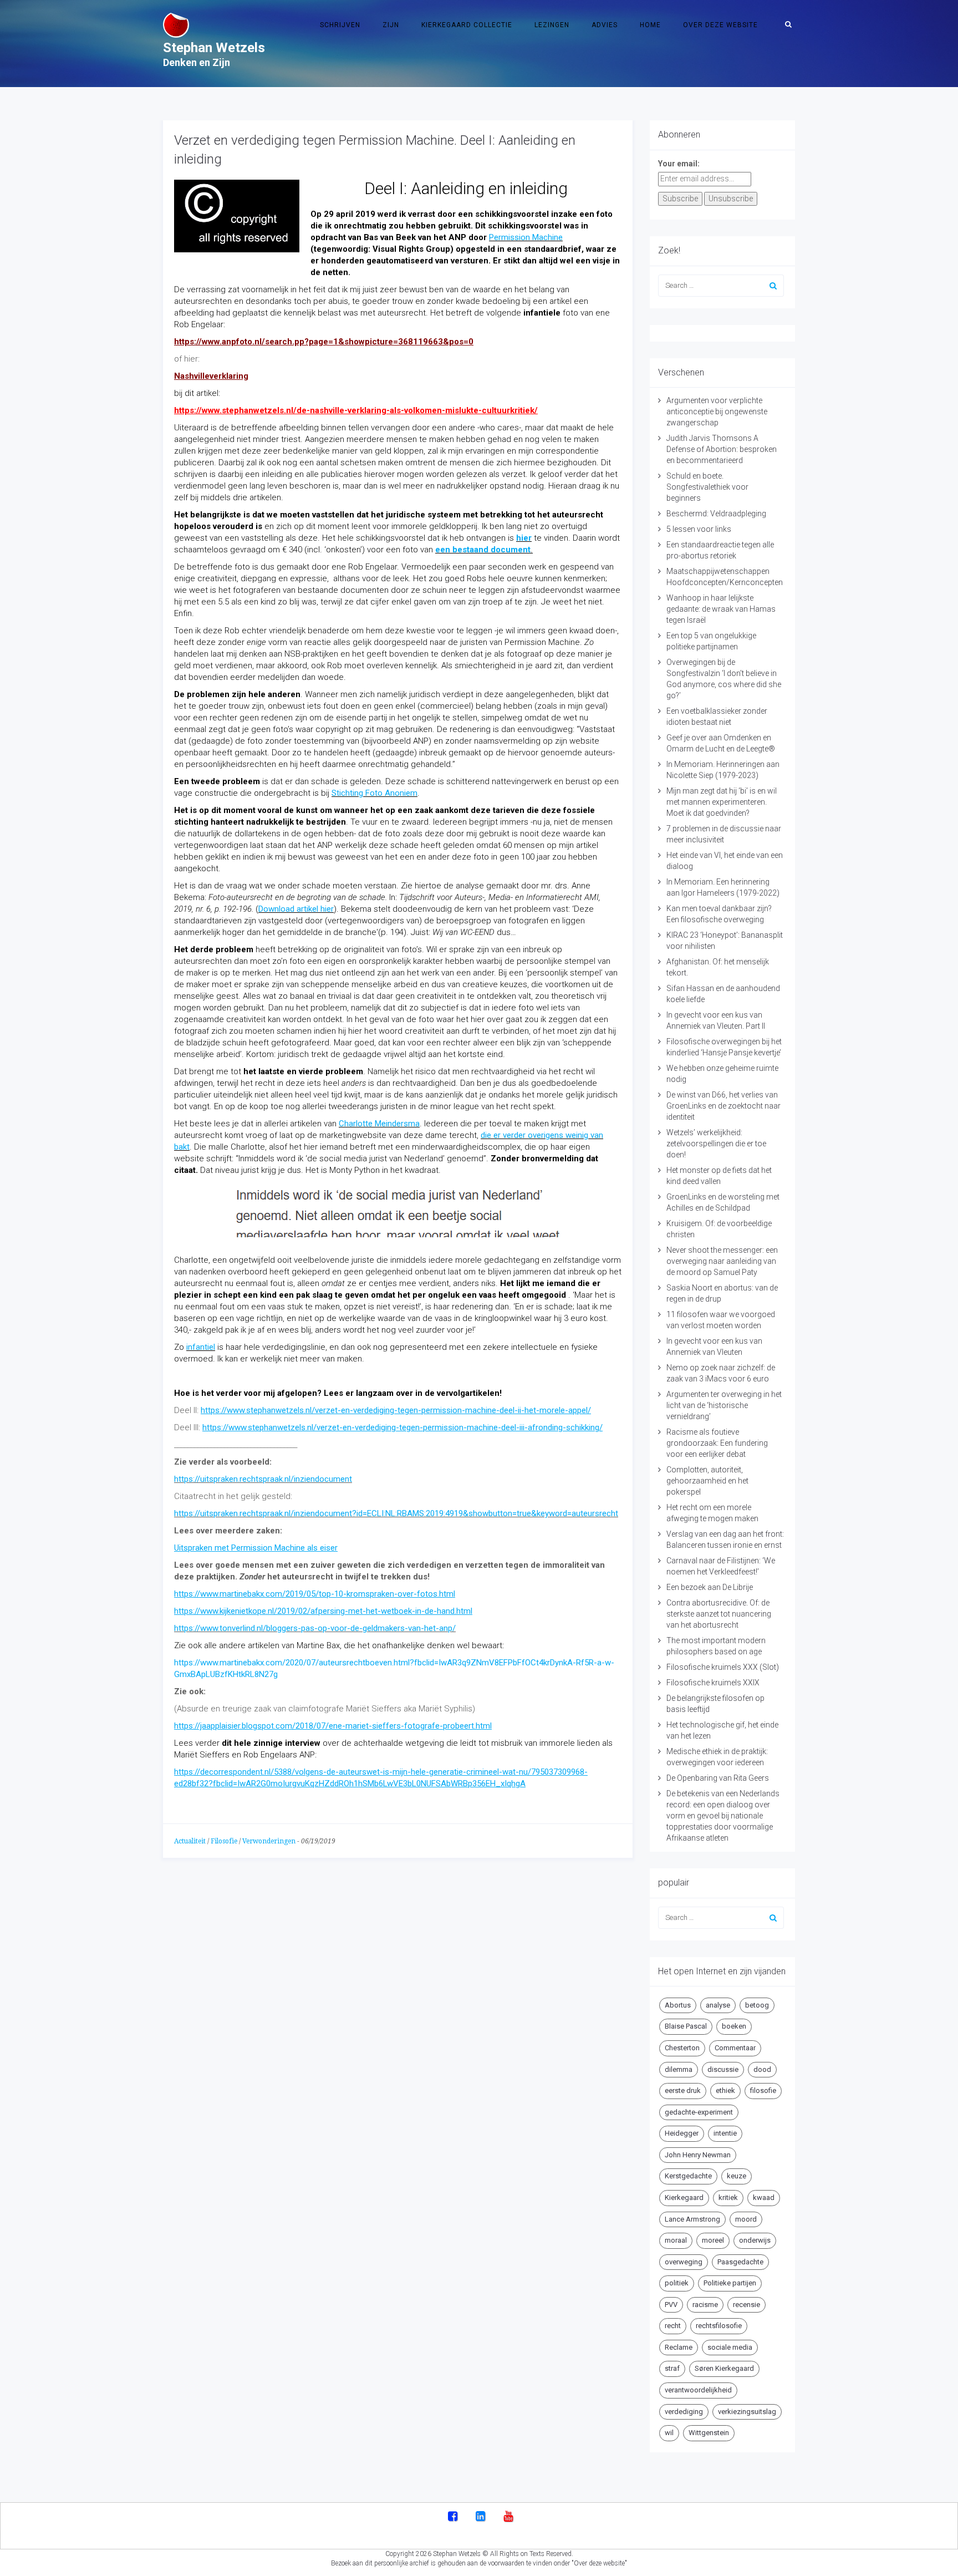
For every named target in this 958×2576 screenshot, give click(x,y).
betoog (757, 2005)
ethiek (725, 2090)
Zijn (391, 25)
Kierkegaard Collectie (467, 25)
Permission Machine (526, 237)
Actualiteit (190, 1841)
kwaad (764, 2198)
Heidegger (682, 2133)
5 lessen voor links (699, 529)
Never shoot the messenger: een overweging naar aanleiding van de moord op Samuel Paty (722, 1261)
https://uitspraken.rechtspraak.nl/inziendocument (263, 1479)
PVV (671, 2305)
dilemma (679, 2069)
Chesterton (682, 2048)
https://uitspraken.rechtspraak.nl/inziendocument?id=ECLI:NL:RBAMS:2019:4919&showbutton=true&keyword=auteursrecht (396, 1513)
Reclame (679, 2347)
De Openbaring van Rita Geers (718, 1778)
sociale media (730, 2347)
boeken (734, 2026)
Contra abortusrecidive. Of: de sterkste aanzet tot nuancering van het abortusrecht (719, 1614)
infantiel (201, 1347)
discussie (723, 2069)
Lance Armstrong (692, 2219)
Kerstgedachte (688, 2176)
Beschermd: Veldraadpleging (716, 514)
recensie (746, 2305)
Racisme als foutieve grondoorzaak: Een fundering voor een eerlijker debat (717, 1443)
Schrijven (340, 25)
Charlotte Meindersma (379, 1124)
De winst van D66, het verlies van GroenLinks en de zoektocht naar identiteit (723, 1106)
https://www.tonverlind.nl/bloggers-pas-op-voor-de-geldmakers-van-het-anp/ (315, 1628)
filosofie (763, 2090)
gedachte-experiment (699, 2112)
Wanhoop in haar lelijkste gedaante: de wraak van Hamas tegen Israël (721, 609)
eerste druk (683, 2090)
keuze (737, 2176)
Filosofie (224, 1841)
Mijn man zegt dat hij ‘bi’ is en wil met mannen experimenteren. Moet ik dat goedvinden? (722, 802)
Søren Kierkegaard (724, 2368)
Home (650, 25)
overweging (684, 2262)
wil (669, 2433)
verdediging (684, 2412)
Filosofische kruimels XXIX (713, 1683)
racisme (705, 2305)
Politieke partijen (730, 2283)
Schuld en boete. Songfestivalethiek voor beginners (707, 487)
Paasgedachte (740, 2262)
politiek (677, 2283)
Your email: (679, 164)
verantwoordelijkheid (698, 2390)
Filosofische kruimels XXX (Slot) (723, 1667)
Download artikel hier (296, 909)
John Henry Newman (698, 2155)
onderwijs (755, 2240)
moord (746, 2219)
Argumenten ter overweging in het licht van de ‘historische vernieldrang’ (724, 1405)
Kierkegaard (684, 2198)
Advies (605, 25)
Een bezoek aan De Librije (710, 1587)
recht (673, 2326)
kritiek (728, 2198)
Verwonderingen (269, 1841)
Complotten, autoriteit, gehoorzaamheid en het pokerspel (707, 1481)
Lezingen (552, 25)
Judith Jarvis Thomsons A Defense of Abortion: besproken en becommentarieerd (722, 449)
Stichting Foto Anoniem (374, 793)
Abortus (678, 2005)
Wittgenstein (709, 2433)
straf (672, 2368)
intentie (725, 2133)
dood (762, 2069)
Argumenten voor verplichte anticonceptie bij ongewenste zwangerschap (717, 411)
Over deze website (720, 25)
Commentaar (735, 2048)
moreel (713, 2240)
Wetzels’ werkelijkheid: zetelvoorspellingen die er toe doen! (716, 1144)
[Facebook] (453, 2517)
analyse (718, 2005)
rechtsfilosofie (719, 2326)
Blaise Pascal (686, 2026)
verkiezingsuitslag (747, 2412)
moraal (676, 2240)
